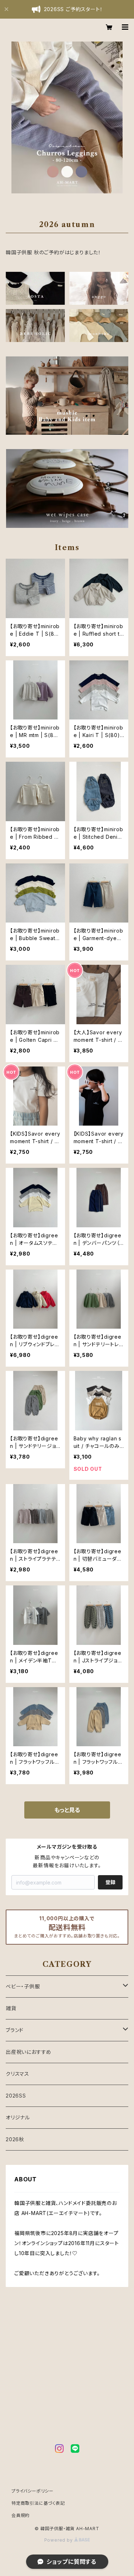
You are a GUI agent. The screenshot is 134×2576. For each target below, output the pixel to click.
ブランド (15, 2030)
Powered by (59, 2540)
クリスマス (18, 2074)
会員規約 (21, 2515)
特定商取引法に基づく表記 (38, 2503)
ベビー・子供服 (23, 1986)
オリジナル (18, 2117)
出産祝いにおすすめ (29, 2052)
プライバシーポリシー (33, 2491)
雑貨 (11, 2008)
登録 (110, 1882)
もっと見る (67, 1810)
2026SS (16, 2096)
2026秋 (15, 2139)
